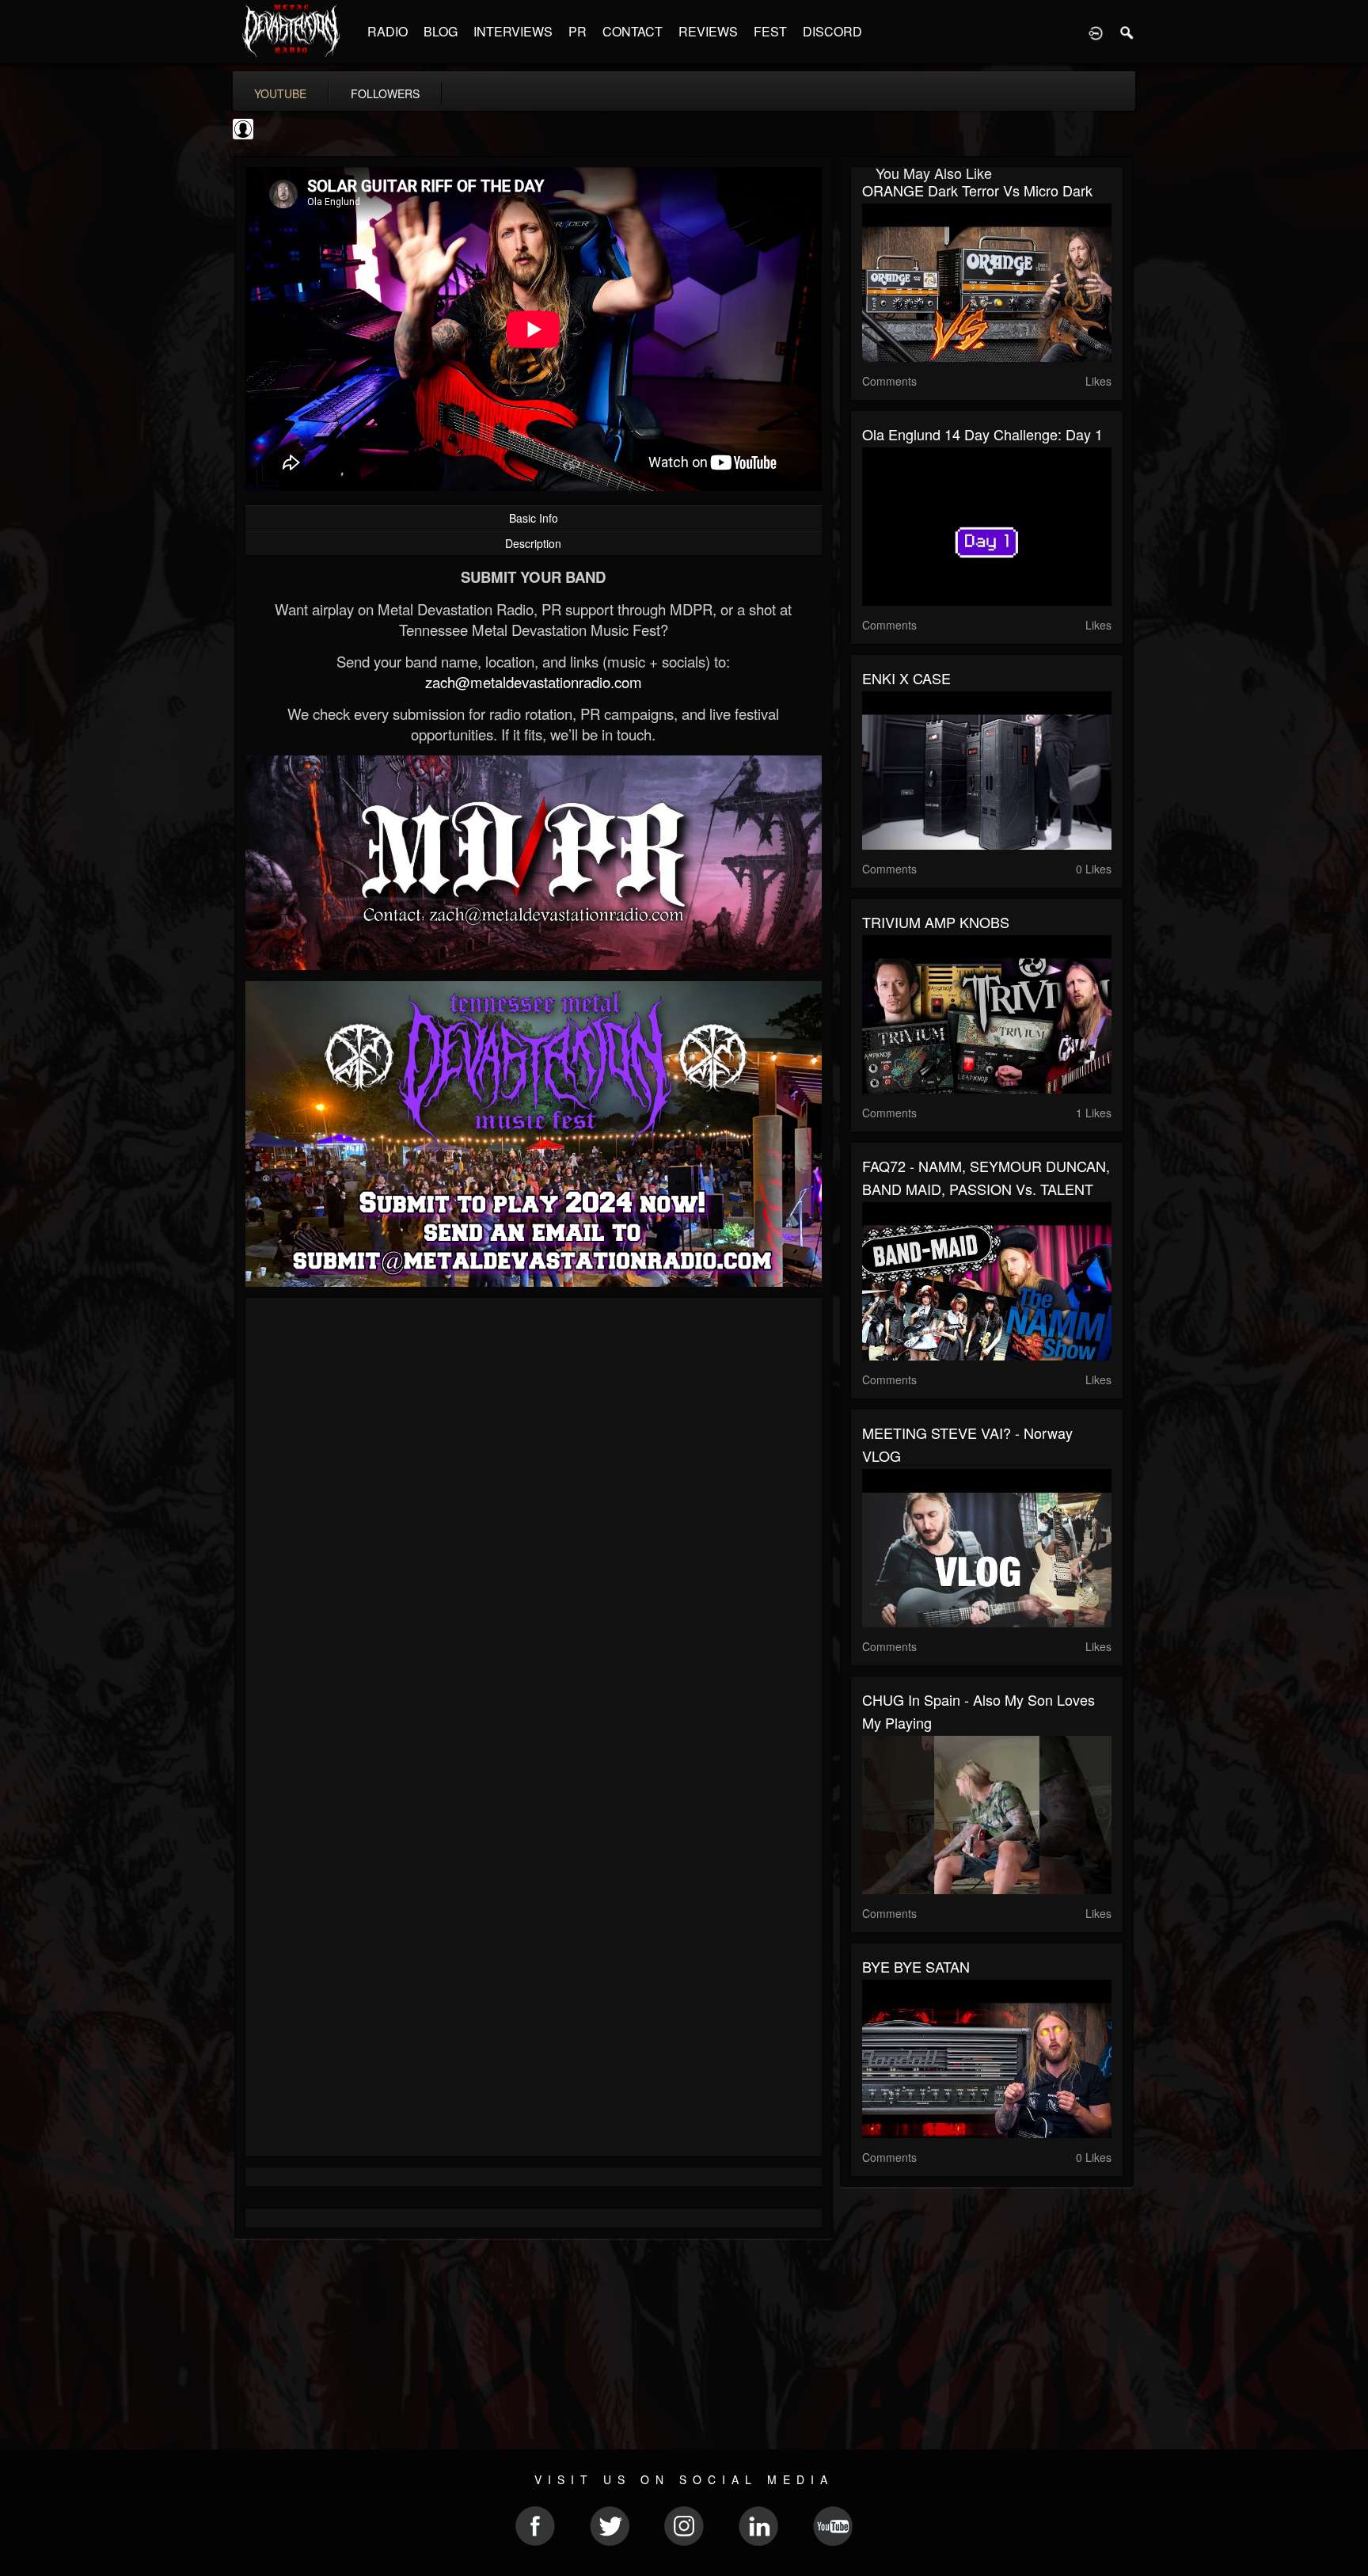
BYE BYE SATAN (916, 1966)
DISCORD (832, 31)
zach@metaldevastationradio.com (534, 682)
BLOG (441, 31)
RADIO (388, 31)
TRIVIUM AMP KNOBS (936, 922)
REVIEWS (708, 31)
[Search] (1127, 32)
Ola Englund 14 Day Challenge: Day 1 (982, 434)
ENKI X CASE (906, 678)
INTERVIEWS (513, 31)
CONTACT (633, 31)
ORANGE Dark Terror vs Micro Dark (977, 190)
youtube (280, 93)
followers (385, 93)
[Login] (1096, 32)
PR (578, 31)
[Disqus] (534, 1521)
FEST (770, 31)
